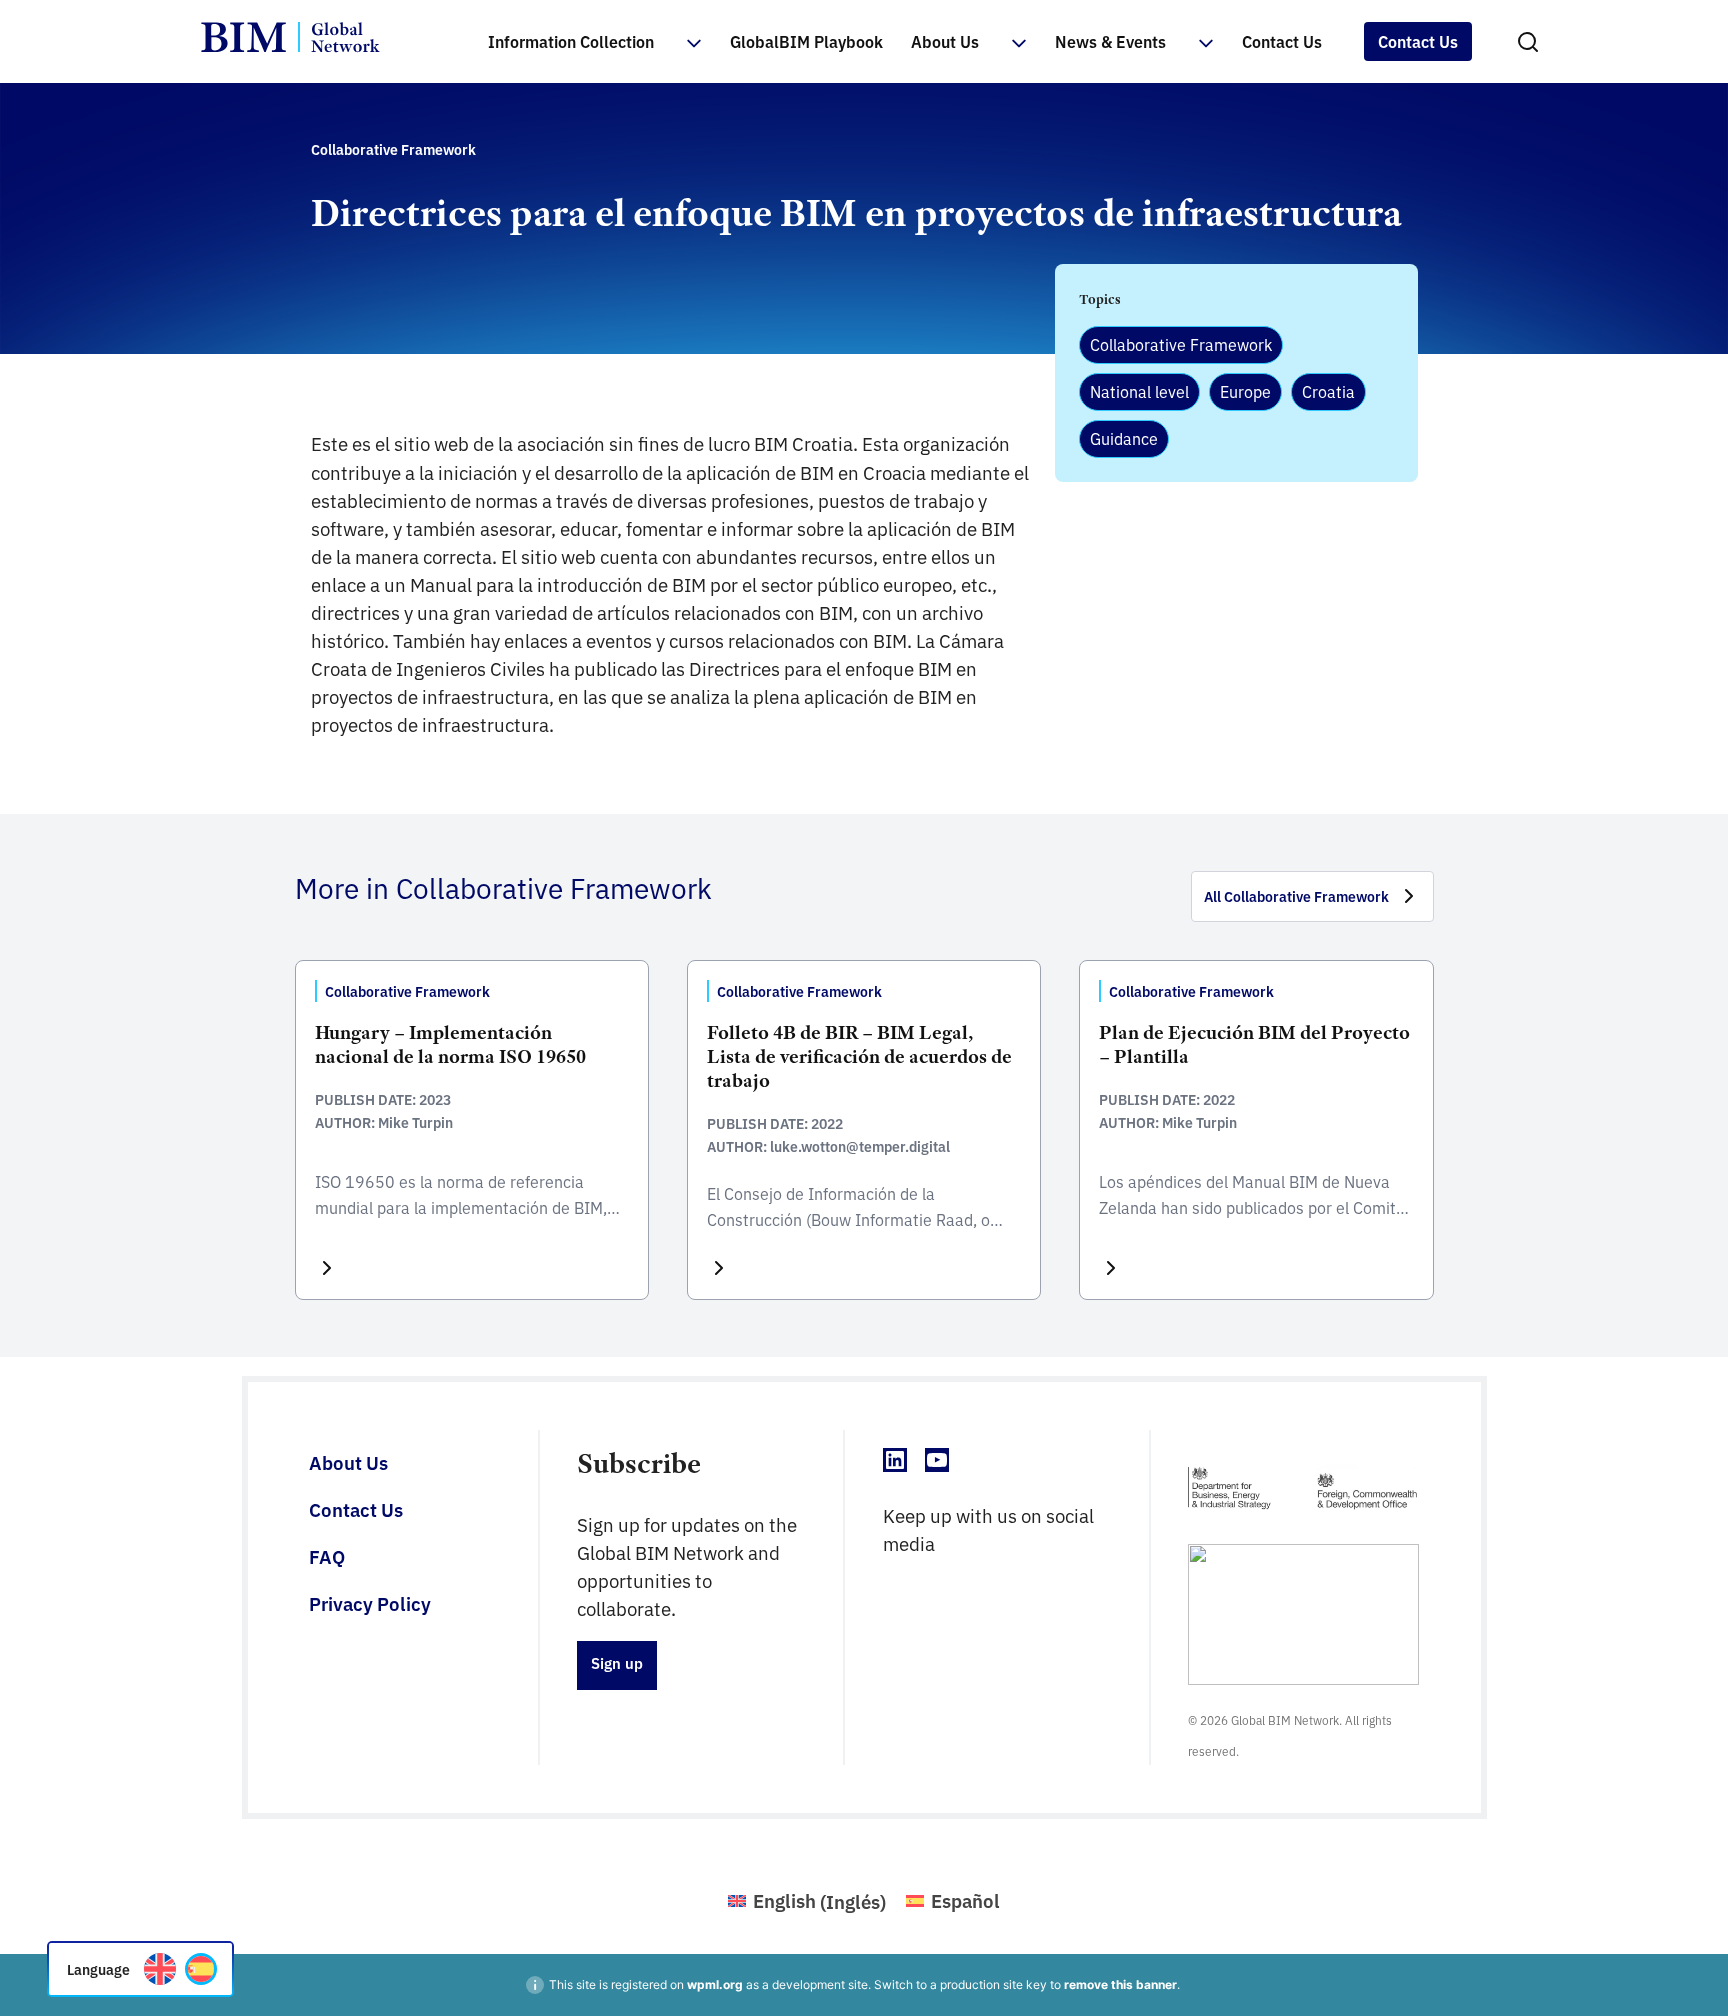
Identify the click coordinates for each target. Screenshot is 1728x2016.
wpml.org (715, 1984)
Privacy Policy (370, 1603)
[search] (1528, 42)
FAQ (327, 1556)
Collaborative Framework (1181, 344)
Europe (1245, 391)
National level (1139, 391)
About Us (945, 41)
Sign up (617, 1662)
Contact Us (1282, 41)
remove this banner (1120, 1984)
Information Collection (571, 41)
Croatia (1328, 391)
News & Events (1110, 41)
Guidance (1124, 438)
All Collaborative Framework (1296, 896)
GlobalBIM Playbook (806, 41)
